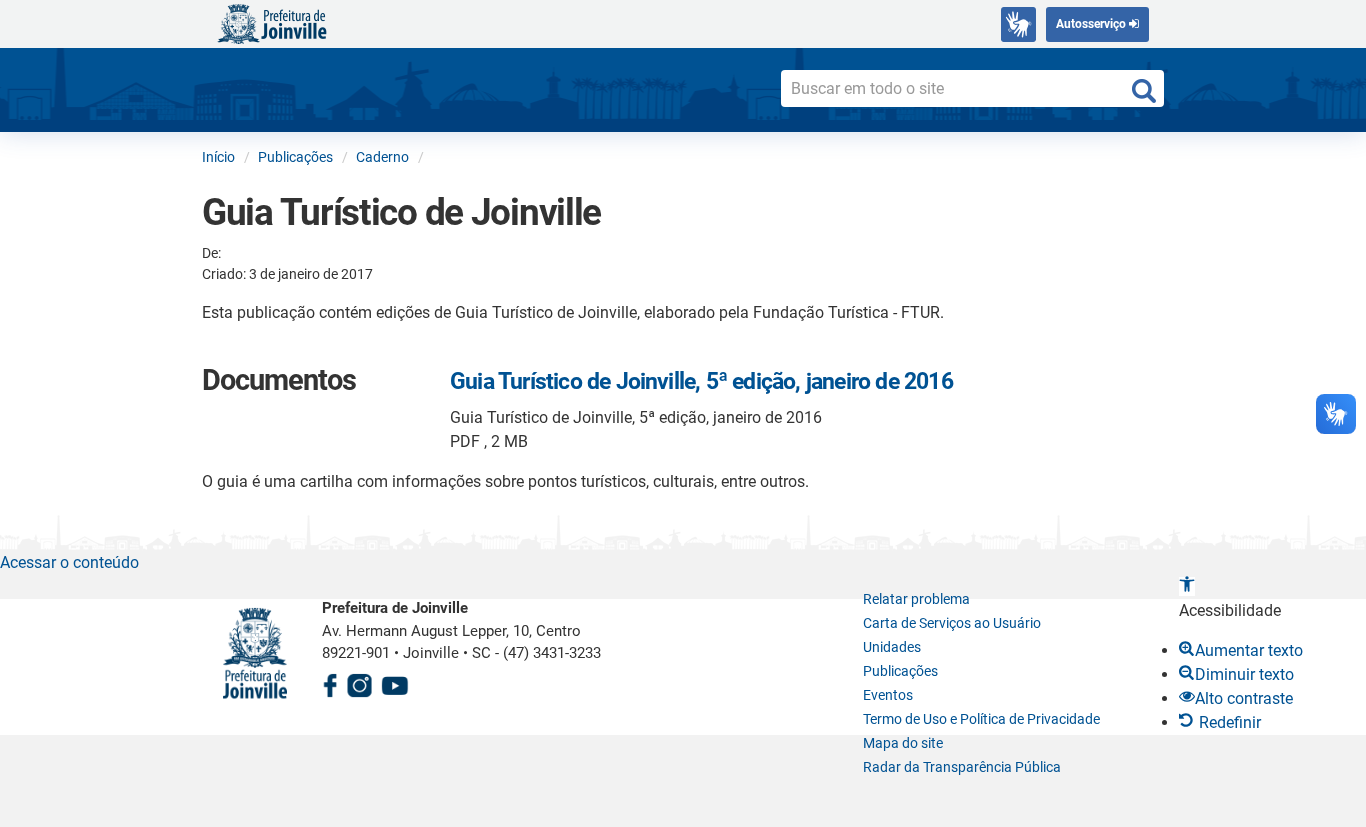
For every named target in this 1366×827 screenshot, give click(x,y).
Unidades (892, 647)
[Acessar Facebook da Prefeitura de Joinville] (330, 682)
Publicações (900, 671)
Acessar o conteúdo (69, 562)
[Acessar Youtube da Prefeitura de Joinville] (395, 682)
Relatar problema (916, 599)
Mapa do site (903, 743)
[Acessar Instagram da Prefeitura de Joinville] (359, 682)
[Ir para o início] (272, 22)
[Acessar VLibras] (1018, 24)
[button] (1187, 586)
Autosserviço (1092, 24)
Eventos (888, 695)
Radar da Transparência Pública (962, 767)
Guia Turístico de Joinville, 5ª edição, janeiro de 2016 (701, 381)
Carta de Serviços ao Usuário (952, 623)
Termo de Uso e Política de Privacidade (981, 719)
